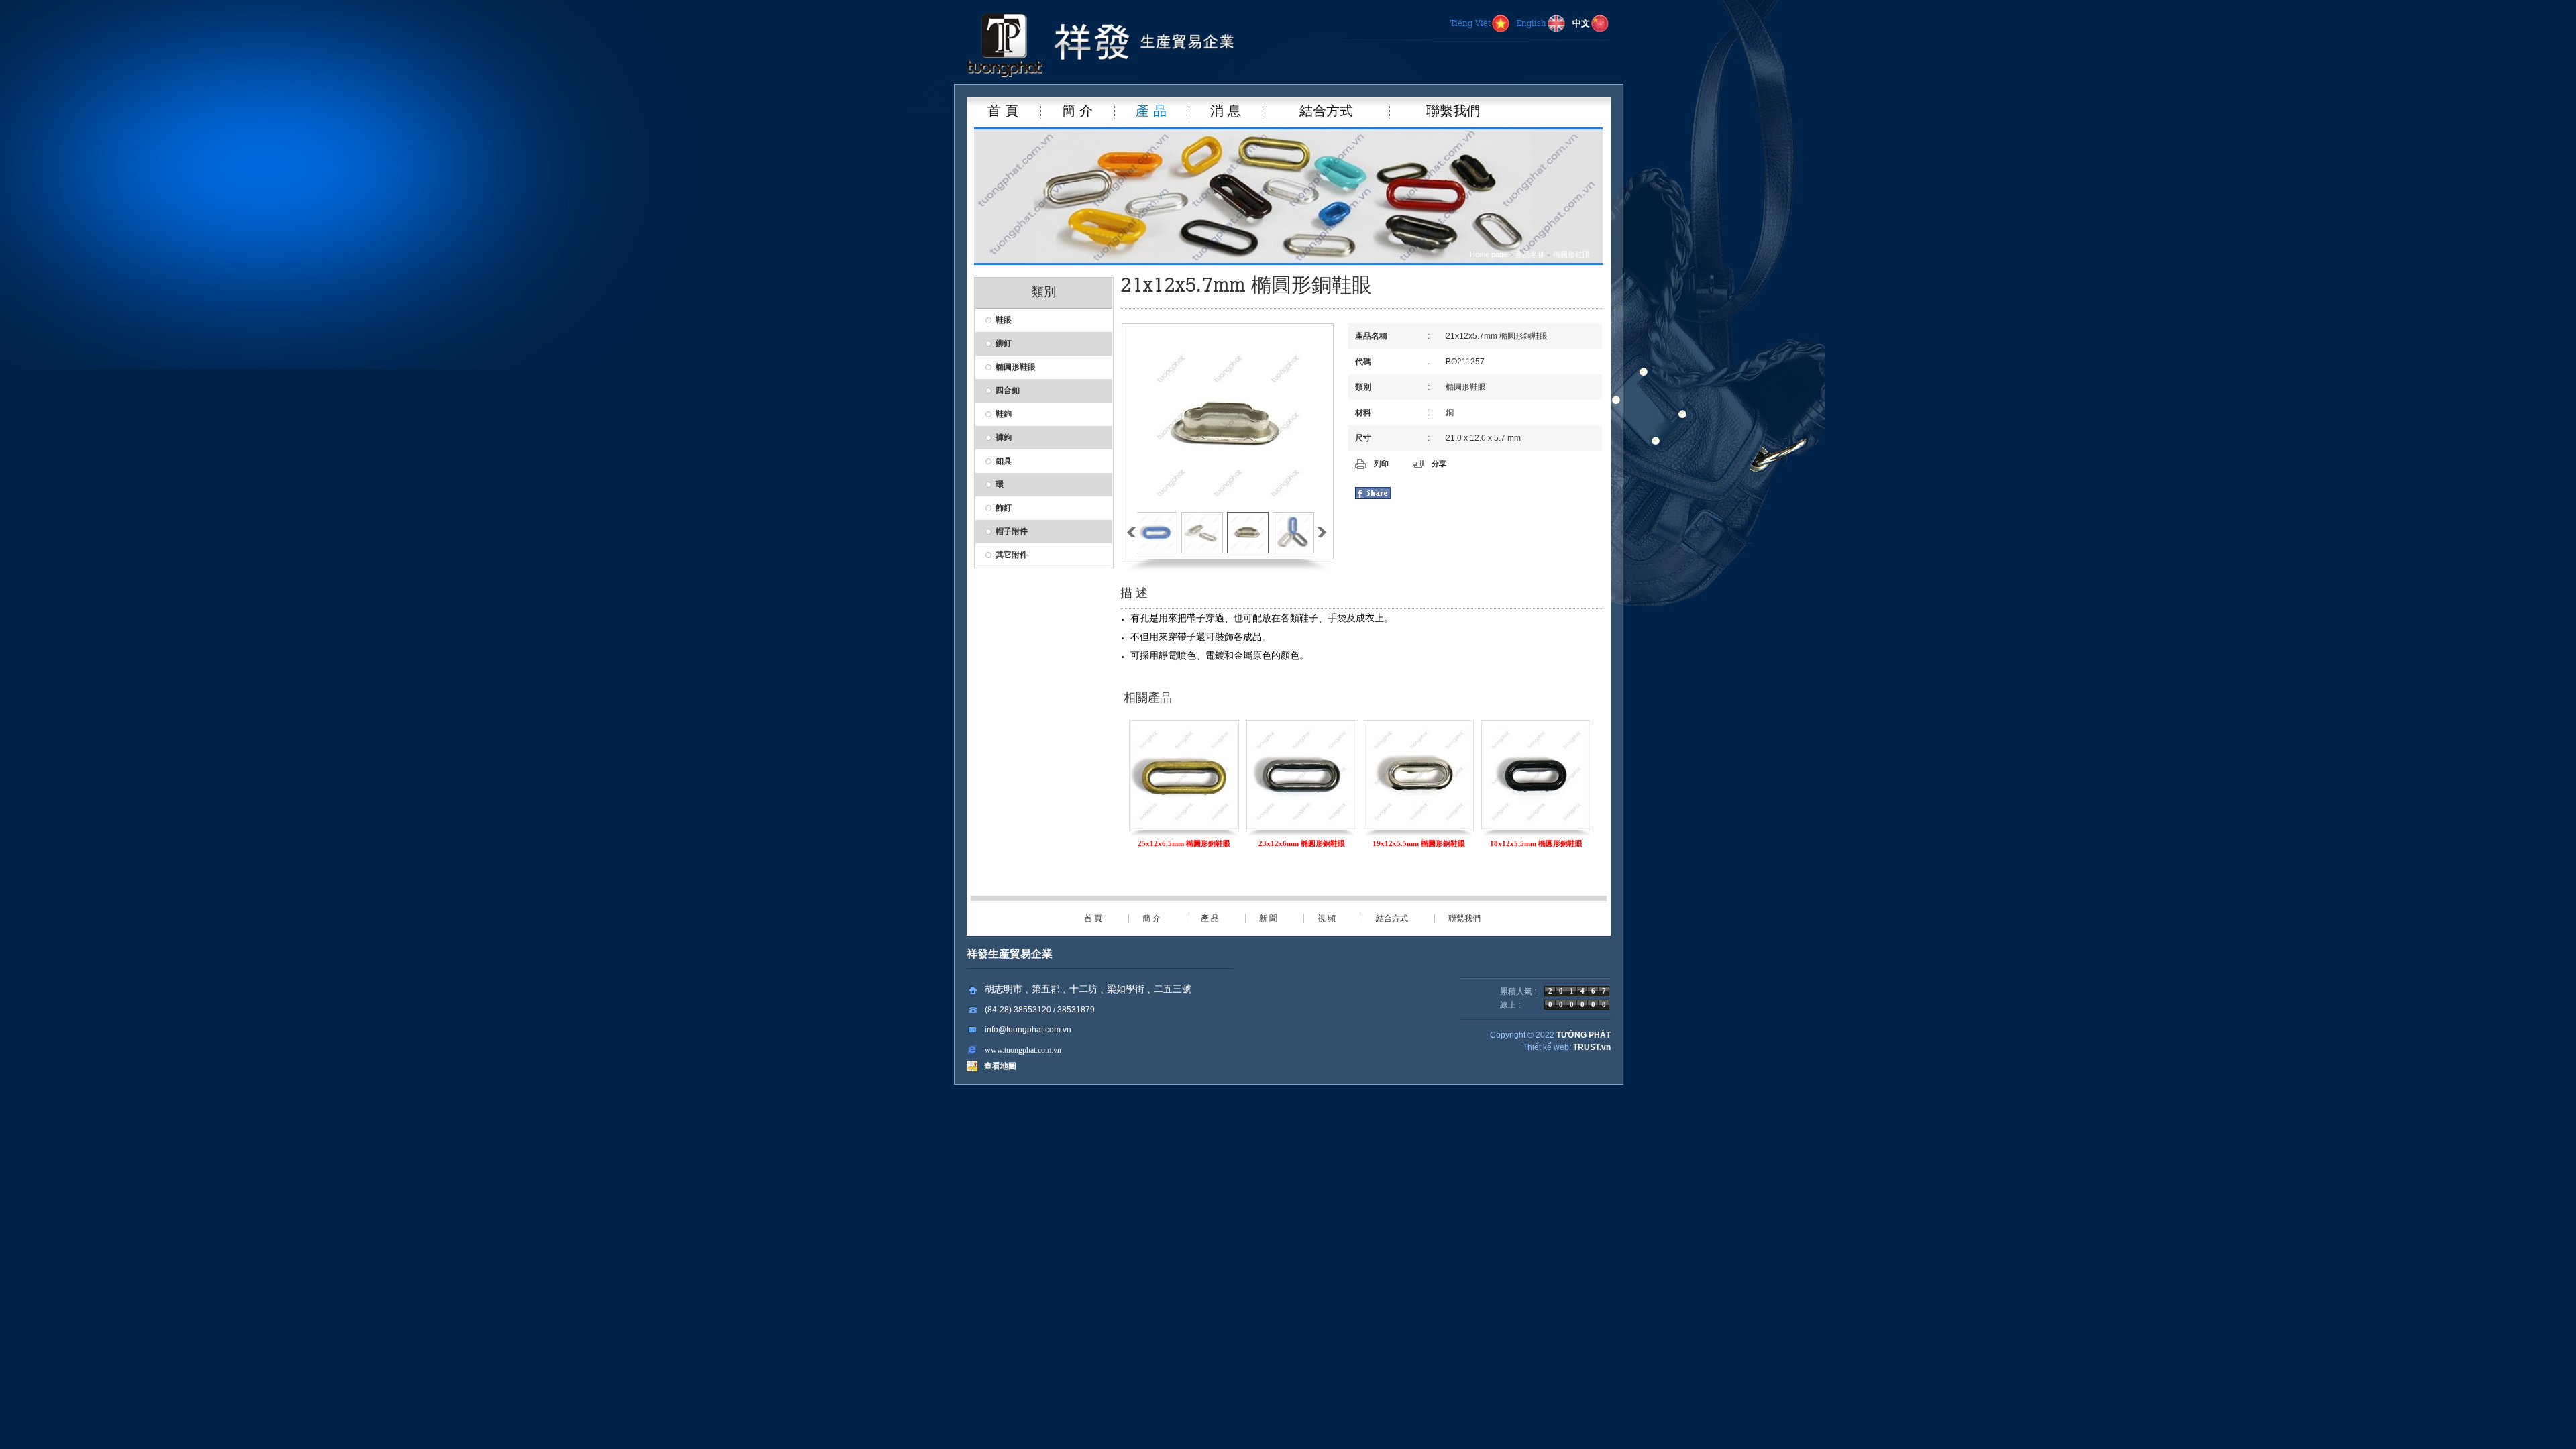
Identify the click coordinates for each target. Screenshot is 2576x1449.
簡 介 (1151, 918)
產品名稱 (1530, 254)
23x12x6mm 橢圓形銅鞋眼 (1184, 843)
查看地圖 (998, 1066)
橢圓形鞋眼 (1571, 254)
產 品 (1210, 918)
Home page (1489, 254)
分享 (1439, 464)
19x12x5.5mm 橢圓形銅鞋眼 (1301, 843)
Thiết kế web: (1547, 1047)
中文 (1581, 24)
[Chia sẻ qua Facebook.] (1373, 496)
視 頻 (1327, 918)
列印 (1381, 464)
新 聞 (1268, 918)
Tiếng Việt (1470, 24)
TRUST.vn (1592, 1047)
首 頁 (1093, 918)
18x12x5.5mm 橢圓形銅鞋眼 (1419, 843)
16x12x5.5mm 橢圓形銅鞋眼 (1536, 843)
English (1532, 24)
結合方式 (1392, 918)
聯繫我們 (1464, 918)
